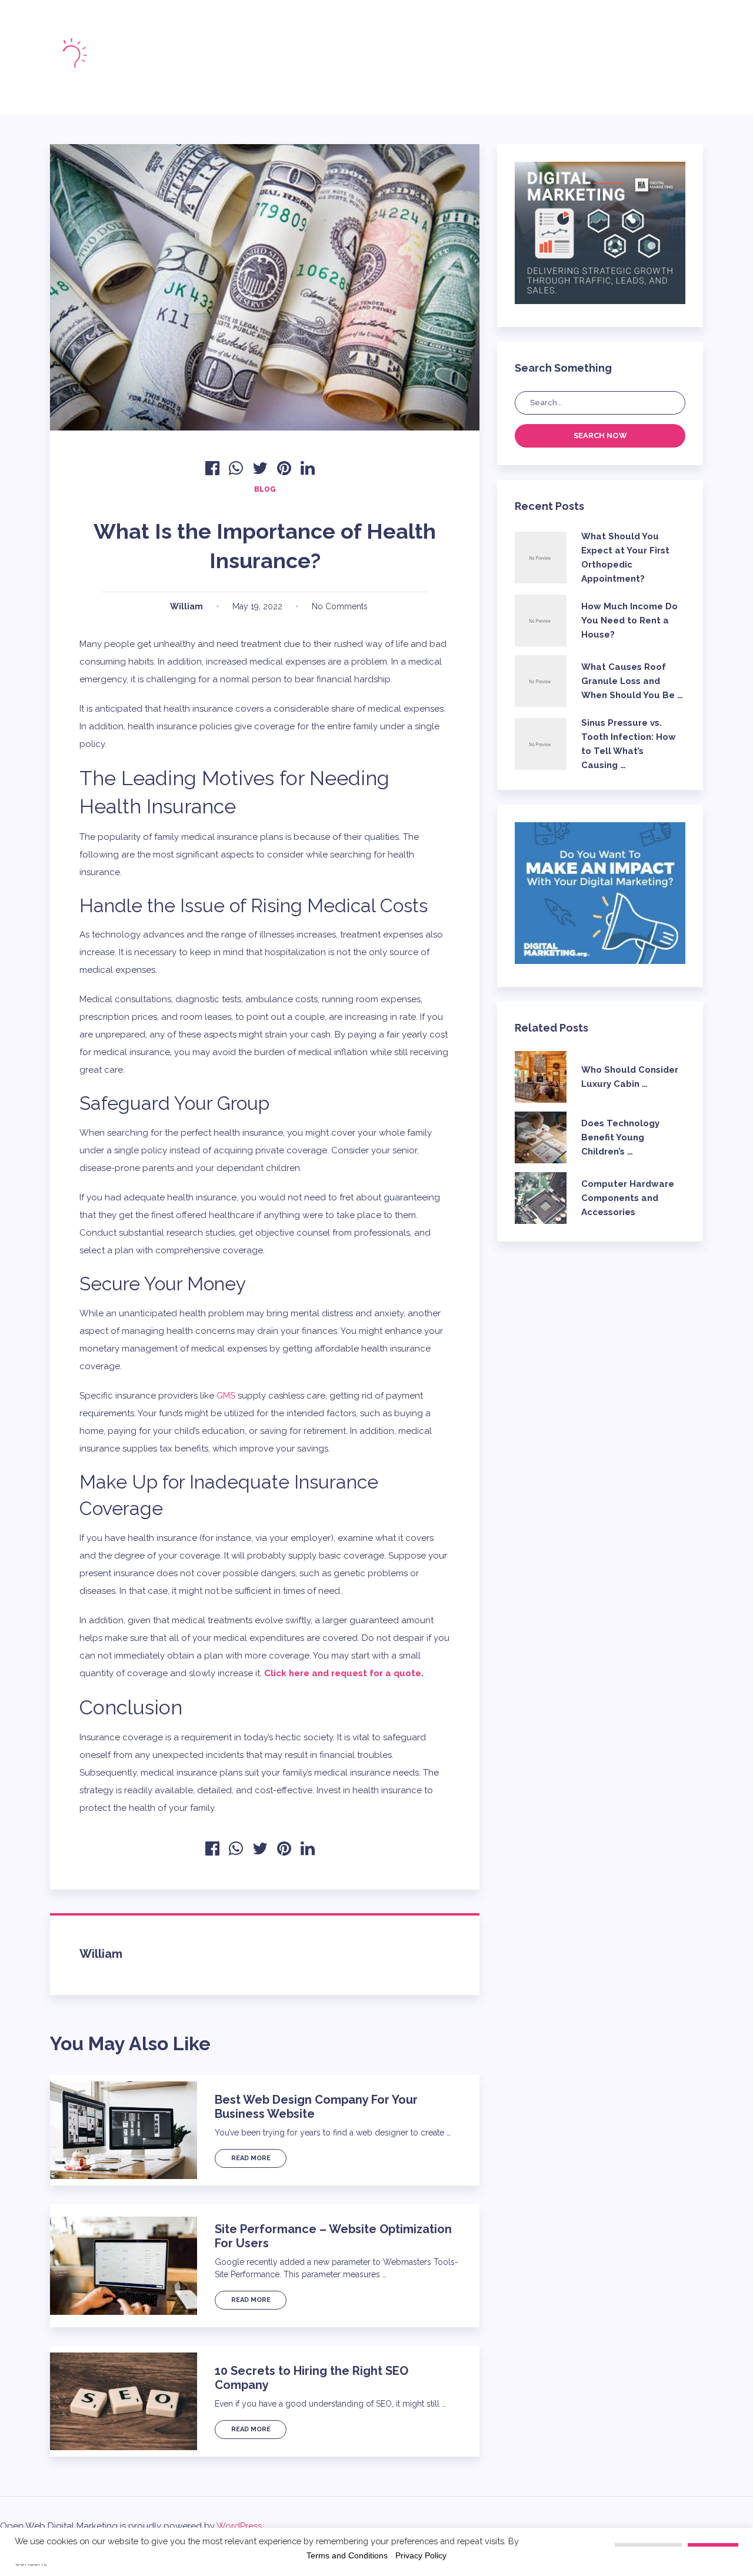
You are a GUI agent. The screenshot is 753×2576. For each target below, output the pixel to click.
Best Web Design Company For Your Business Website (316, 2107)
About (282, 47)
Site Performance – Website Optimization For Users (333, 2236)
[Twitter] (472, 56)
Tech (304, 68)
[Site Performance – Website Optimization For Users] (124, 2266)
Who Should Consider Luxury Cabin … (630, 1077)
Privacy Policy (421, 2555)
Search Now (600, 436)
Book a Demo (652, 57)
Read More (251, 2158)
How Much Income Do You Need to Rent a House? (629, 620)
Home (227, 47)
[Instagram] (492, 56)
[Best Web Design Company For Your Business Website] (124, 2130)
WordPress (239, 2526)
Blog (337, 47)
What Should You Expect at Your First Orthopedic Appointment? (625, 558)
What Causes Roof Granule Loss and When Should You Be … (632, 681)
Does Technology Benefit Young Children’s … (620, 1137)
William (186, 606)
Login (556, 57)
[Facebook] (452, 56)
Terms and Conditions (347, 2555)
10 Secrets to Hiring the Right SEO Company (311, 2378)
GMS (226, 1396)
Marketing (238, 68)
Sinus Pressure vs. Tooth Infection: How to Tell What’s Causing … (629, 744)
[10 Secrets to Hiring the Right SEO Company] (124, 2401)
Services (398, 47)
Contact (367, 68)
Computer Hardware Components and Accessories (628, 1198)
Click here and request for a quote (343, 1673)
